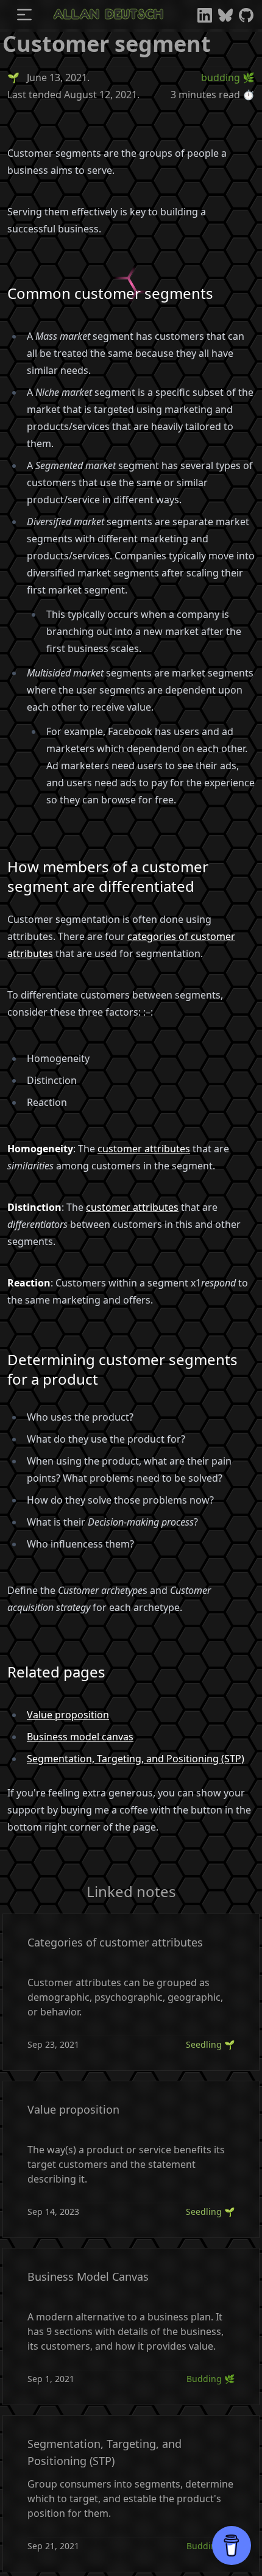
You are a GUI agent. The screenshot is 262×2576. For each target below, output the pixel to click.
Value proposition (68, 1715)
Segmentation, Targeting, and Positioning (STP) (136, 1759)
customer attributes (144, 1149)
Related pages (56, 1672)
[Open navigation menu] (24, 15)
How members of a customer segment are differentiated (108, 877)
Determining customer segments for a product (122, 1369)
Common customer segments (110, 293)
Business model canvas (80, 1737)
